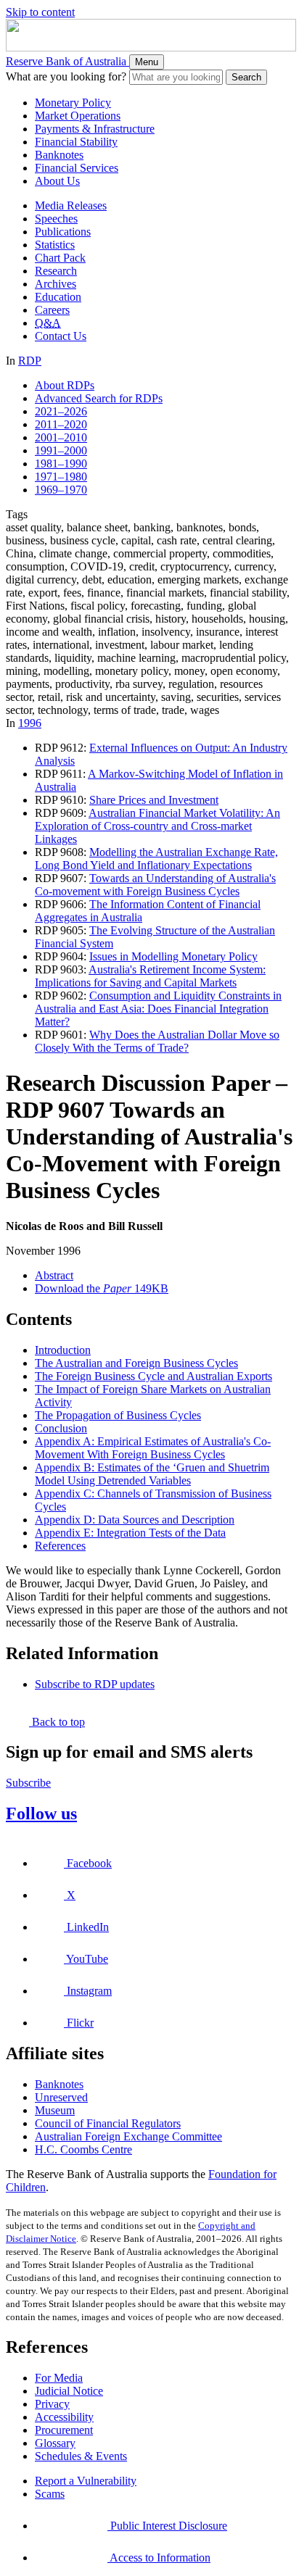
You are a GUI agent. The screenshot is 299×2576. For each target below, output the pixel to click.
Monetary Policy (73, 103)
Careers (52, 310)
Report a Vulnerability (86, 2481)
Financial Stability (76, 142)
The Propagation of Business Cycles (118, 1415)
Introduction (63, 1350)
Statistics (55, 245)
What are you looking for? (66, 76)
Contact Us (61, 336)
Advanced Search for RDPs (99, 398)
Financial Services (77, 168)
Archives (56, 284)
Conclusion (61, 1428)
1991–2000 (61, 450)
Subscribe (28, 1783)
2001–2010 (61, 437)
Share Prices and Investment (154, 800)
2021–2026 (61, 411)
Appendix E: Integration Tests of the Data (130, 1533)
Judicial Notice (69, 2391)
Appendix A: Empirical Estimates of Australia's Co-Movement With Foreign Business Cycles (153, 1448)
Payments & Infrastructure (95, 129)
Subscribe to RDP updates (95, 1684)
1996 (30, 723)
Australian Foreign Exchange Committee (128, 2136)
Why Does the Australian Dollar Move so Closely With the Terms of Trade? (157, 1041)
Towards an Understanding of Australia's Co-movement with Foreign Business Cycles (155, 885)
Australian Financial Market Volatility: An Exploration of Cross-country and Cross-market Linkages (157, 826)
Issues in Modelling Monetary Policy (173, 956)
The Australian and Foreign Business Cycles (136, 1363)
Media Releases (71, 205)
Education (58, 297)
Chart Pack (60, 258)
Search (246, 77)
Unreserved (61, 2097)
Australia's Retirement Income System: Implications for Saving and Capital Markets (150, 976)
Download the (102, 1288)
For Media (59, 2378)
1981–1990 (61, 464)
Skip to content (40, 12)
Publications (63, 232)
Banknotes (59, 155)
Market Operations (78, 116)
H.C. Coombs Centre (83, 2149)
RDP (30, 361)
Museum (55, 2110)
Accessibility (64, 2417)
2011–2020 (61, 424)
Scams (50, 2494)
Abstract (54, 1275)
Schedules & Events (81, 2456)
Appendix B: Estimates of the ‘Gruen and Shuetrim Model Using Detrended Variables (152, 1474)
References (60, 1546)
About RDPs (65, 385)
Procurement (64, 2430)
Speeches (56, 219)
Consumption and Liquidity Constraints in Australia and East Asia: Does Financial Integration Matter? (158, 1009)
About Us (57, 181)
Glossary (55, 2443)
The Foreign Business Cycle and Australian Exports (153, 1376)
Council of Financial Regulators (108, 2123)
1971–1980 (61, 477)
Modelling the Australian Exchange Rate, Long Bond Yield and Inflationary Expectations (156, 859)
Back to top (57, 1722)
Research (56, 271)
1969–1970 (61, 490)
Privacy (52, 2404)
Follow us (41, 1813)
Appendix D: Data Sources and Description (135, 1520)
